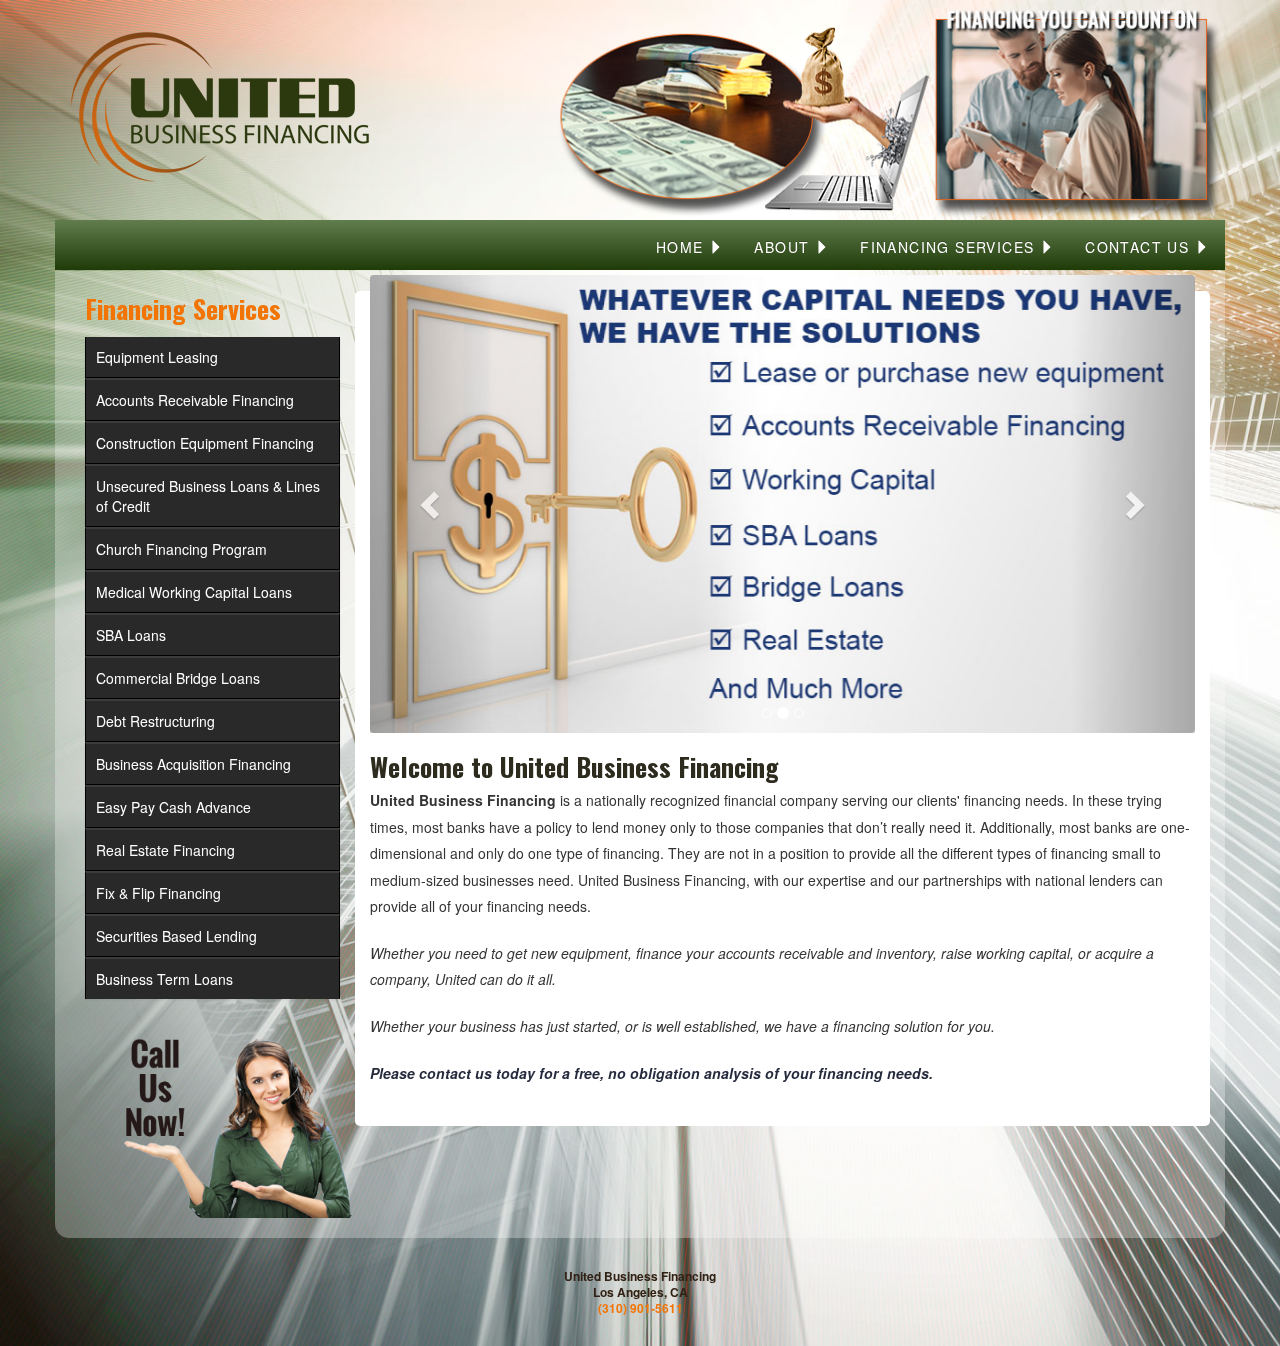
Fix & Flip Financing (158, 893)
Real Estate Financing (165, 850)
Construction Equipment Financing (205, 443)
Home (682, 247)
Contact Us (1139, 247)
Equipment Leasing (157, 357)
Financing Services (950, 247)
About (784, 247)
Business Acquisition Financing (193, 764)
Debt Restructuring (155, 721)
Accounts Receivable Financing (195, 400)
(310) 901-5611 (640, 1308)
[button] (432, 504)
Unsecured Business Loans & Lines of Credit (208, 496)
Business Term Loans (164, 979)
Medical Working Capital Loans (194, 592)
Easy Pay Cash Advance (173, 807)
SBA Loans (131, 635)
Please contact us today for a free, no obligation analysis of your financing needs (649, 1073)
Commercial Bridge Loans (178, 678)
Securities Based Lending (176, 936)
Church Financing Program (181, 549)
